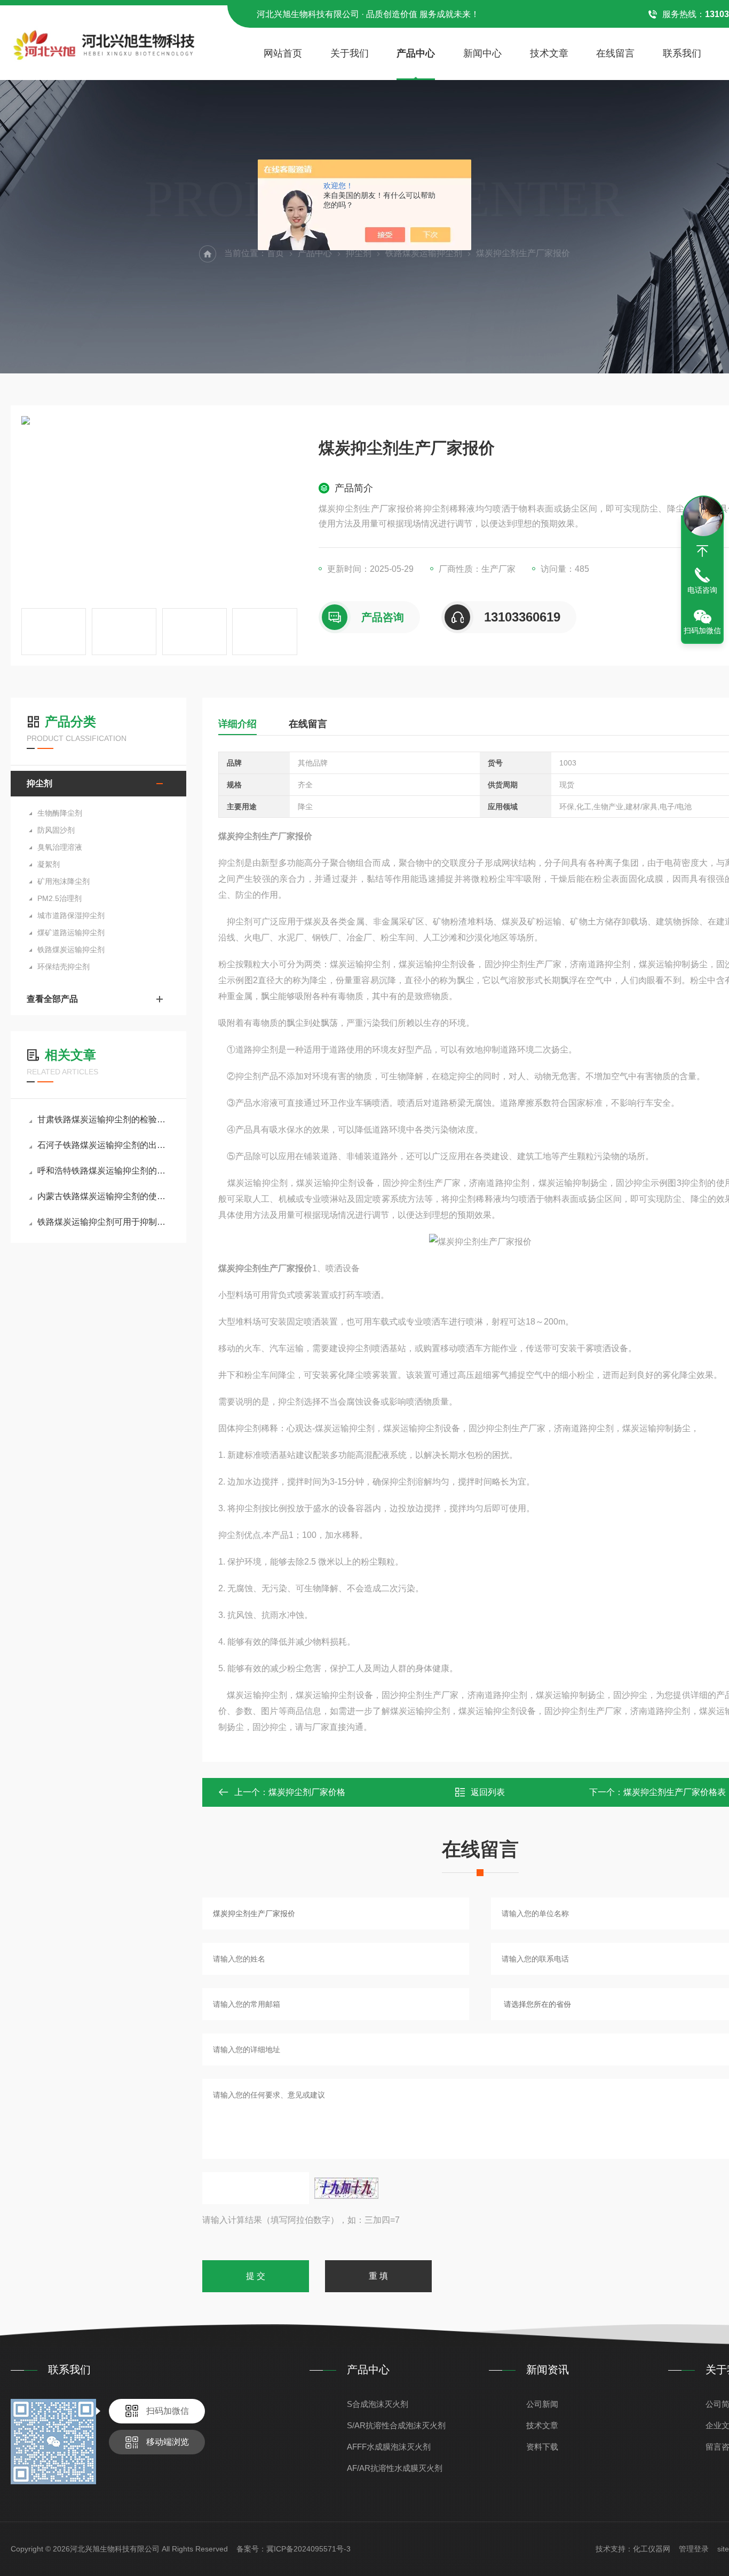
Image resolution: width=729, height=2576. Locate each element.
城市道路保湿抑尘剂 (71, 915)
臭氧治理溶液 (60, 847)
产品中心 (416, 53)
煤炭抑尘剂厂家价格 (307, 1792)
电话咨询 (702, 590)
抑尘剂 (359, 253)
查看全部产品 (52, 999)
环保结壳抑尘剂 (64, 967)
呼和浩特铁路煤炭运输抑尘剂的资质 (104, 1171)
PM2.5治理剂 (60, 898)
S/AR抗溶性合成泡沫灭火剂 (396, 2425)
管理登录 (694, 2549)
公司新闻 (542, 2404)
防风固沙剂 (56, 830)
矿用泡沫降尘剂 (64, 881)
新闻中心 (482, 53)
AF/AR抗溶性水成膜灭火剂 (395, 2468)
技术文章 (549, 53)
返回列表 (488, 1792)
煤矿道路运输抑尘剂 (71, 932)
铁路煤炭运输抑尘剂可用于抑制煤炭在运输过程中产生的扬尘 (104, 1222)
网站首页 (283, 53)
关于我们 (350, 53)
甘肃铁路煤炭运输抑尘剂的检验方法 (104, 1119)
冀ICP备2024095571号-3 (308, 2549)
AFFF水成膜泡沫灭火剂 (389, 2447)
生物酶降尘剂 (60, 813)
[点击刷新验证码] (346, 2188)
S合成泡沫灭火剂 (378, 2404)
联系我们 (682, 53)
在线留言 (615, 53)
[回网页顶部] (702, 551)
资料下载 (542, 2447)
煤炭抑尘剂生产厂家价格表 (675, 1792)
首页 (275, 253)
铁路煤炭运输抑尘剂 (424, 253)
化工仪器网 (652, 2549)
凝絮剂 (49, 864)
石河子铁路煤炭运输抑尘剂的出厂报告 (104, 1145)
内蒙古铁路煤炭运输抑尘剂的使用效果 (104, 1196)
